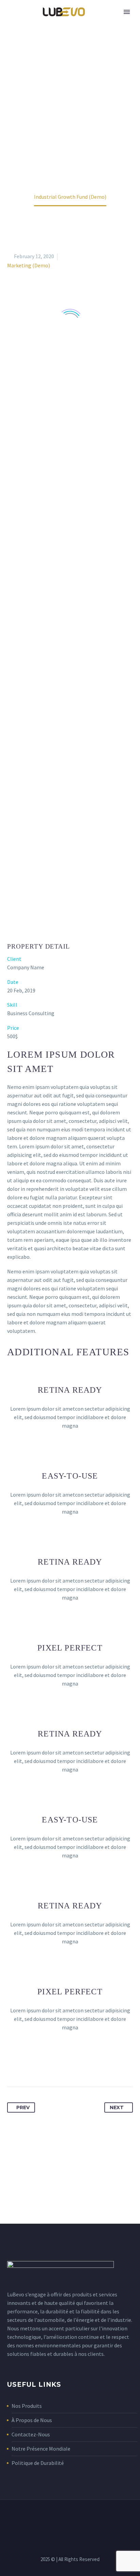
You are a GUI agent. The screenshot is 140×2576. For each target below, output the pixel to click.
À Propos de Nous (32, 2420)
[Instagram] (79, 2518)
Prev (23, 2107)
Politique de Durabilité (38, 2463)
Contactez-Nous (31, 2434)
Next (117, 2107)
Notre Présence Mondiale (41, 2449)
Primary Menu (127, 12)
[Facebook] (61, 2518)
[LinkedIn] (70, 2518)
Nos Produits (27, 2406)
